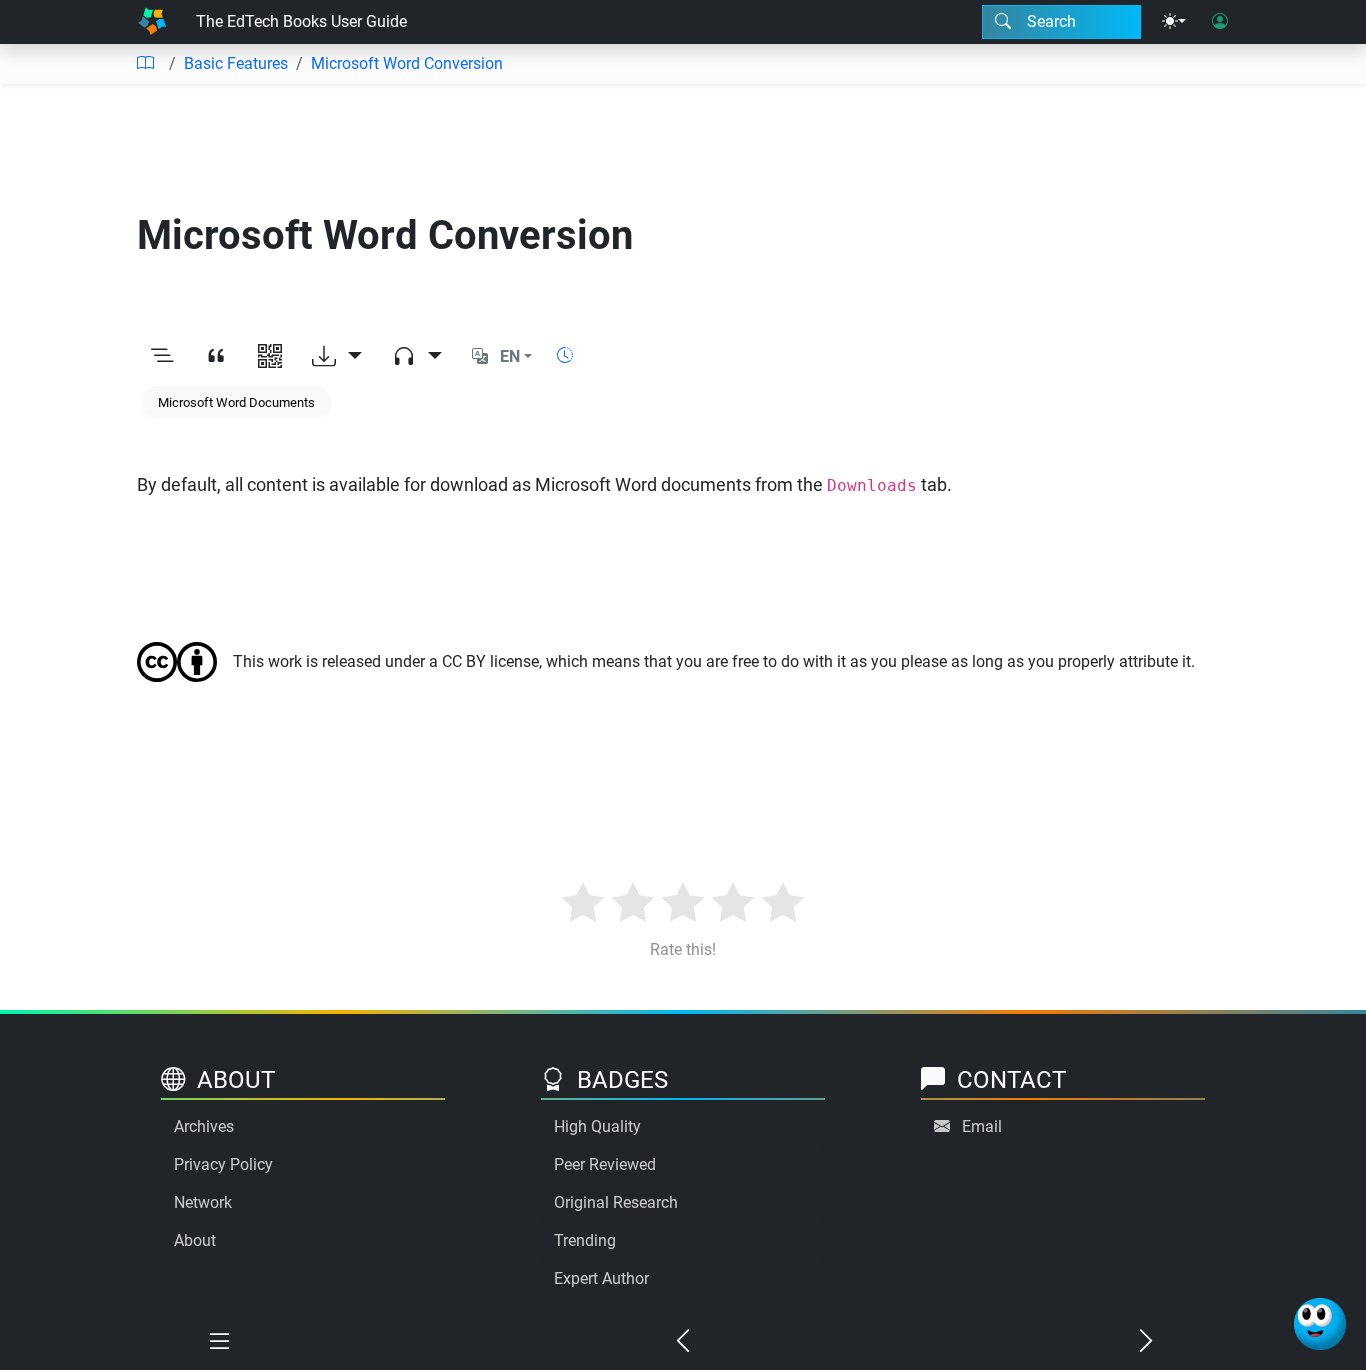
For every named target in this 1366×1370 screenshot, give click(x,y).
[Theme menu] (1174, 22)
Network (203, 1202)
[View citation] (216, 357)
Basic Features (236, 63)
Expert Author (601, 1278)
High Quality (597, 1126)
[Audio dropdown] (417, 357)
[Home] (152, 22)
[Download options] (337, 357)
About (195, 1240)
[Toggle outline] (162, 357)
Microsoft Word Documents (236, 402)
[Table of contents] (145, 64)
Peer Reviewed (605, 1164)
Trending (585, 1240)
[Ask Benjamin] (1320, 1324)
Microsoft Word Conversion (407, 63)
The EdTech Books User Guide (301, 21)
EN (510, 356)
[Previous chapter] (682, 1342)
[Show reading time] (565, 355)
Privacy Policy (223, 1164)
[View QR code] (270, 357)
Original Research (616, 1202)
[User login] (1220, 22)
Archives (204, 1126)
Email (982, 1126)
